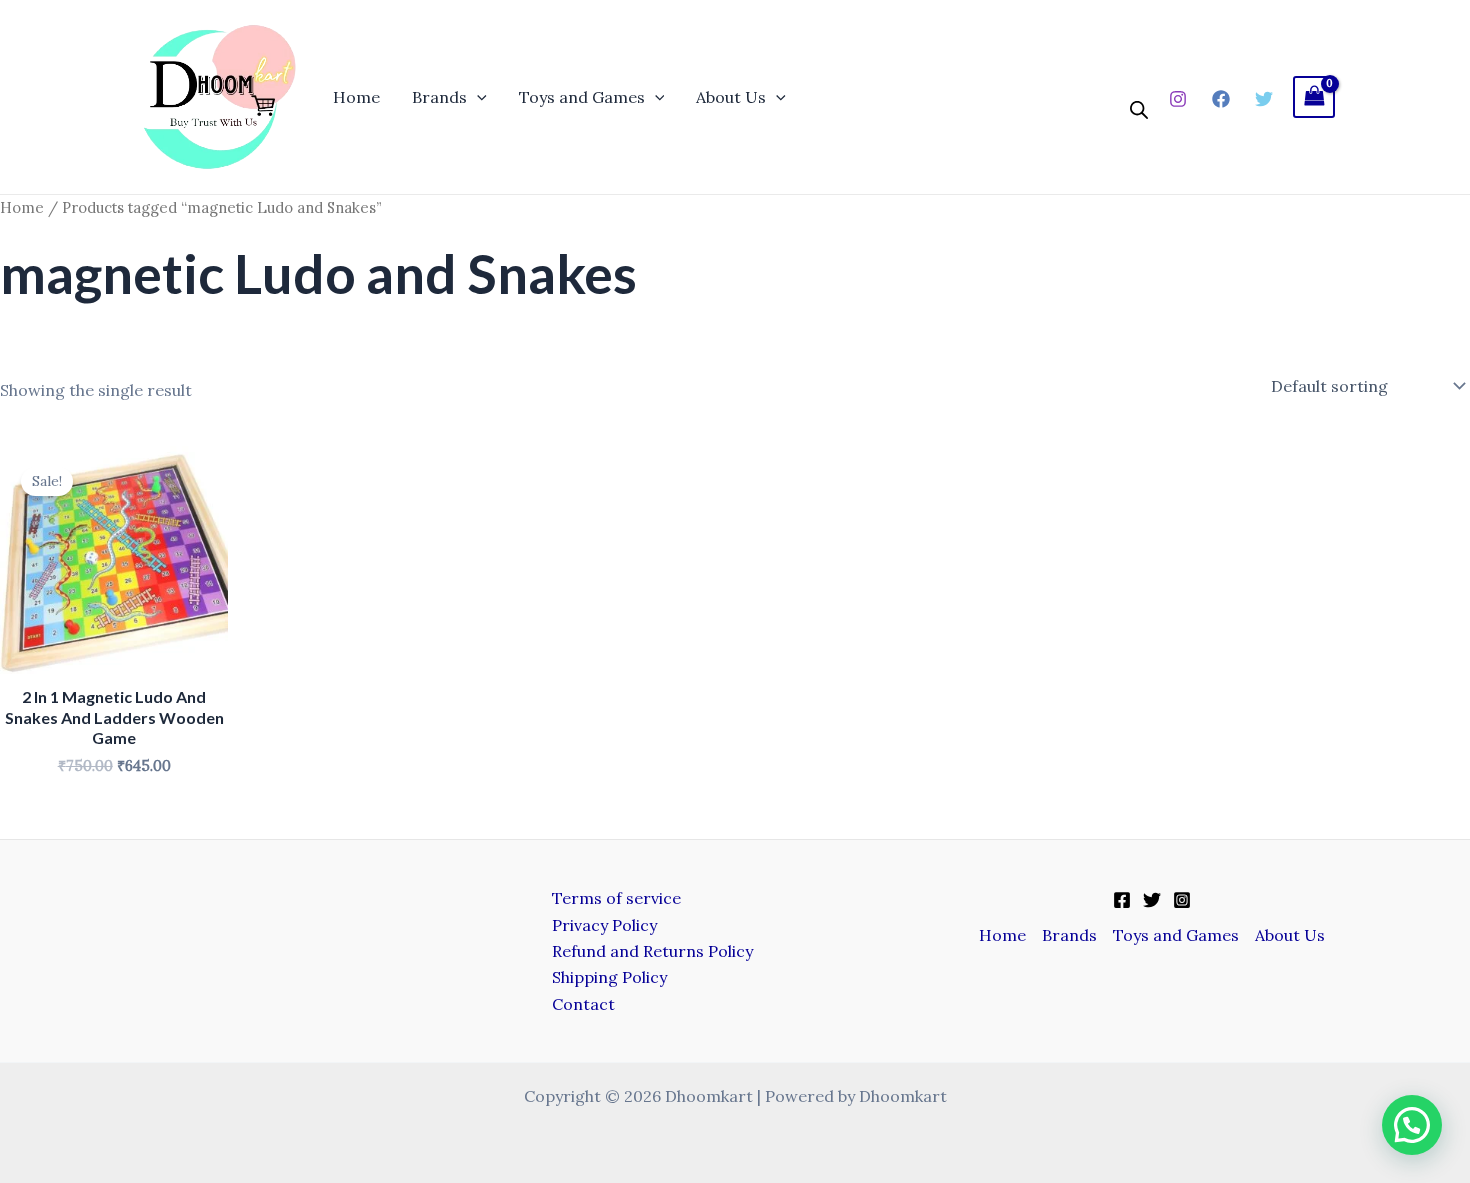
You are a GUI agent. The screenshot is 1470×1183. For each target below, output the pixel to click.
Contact (583, 1004)
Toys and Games (582, 97)
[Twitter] (1264, 99)
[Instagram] (1178, 99)
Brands (439, 97)
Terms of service (616, 898)
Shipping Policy (609, 977)
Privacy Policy (604, 925)
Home (356, 97)
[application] (477, 97)
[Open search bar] (1139, 110)
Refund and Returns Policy (652, 951)
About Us (731, 97)
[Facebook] (1221, 99)
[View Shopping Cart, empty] (1314, 96)
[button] (1412, 1125)
